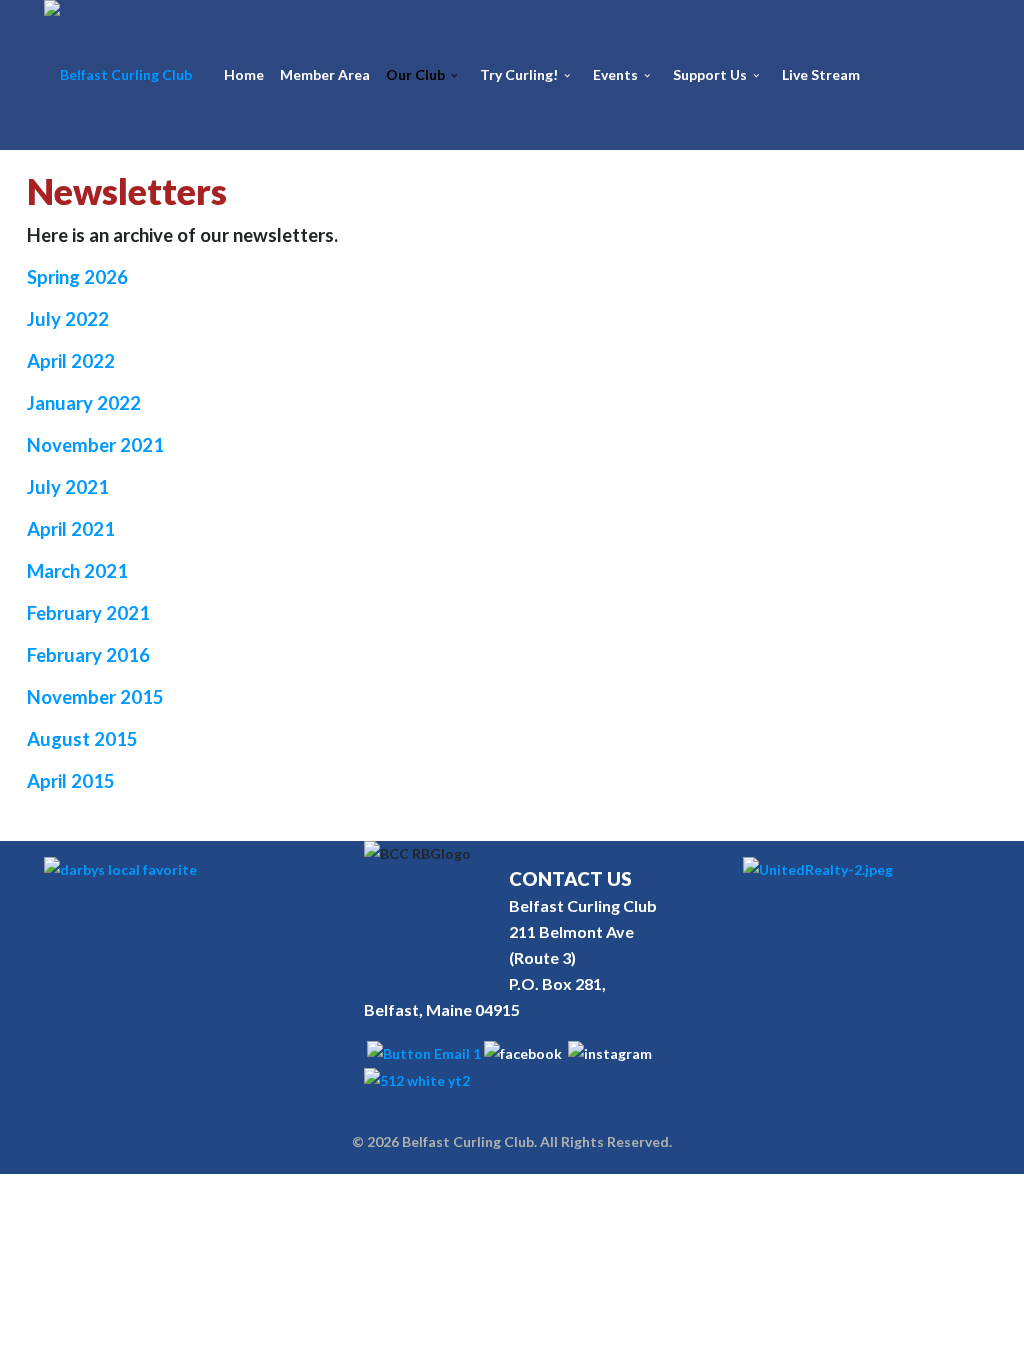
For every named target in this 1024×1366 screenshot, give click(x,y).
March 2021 (77, 571)
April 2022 (71, 361)
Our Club (415, 74)
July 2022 (68, 319)
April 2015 (71, 781)
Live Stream (821, 74)
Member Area (325, 74)
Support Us (710, 74)
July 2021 (68, 487)
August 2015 (82, 739)
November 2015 (95, 697)
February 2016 (88, 655)
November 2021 (95, 445)
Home (244, 74)
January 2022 (84, 403)
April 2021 (71, 529)
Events (615, 74)
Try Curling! (519, 74)
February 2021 (88, 613)
